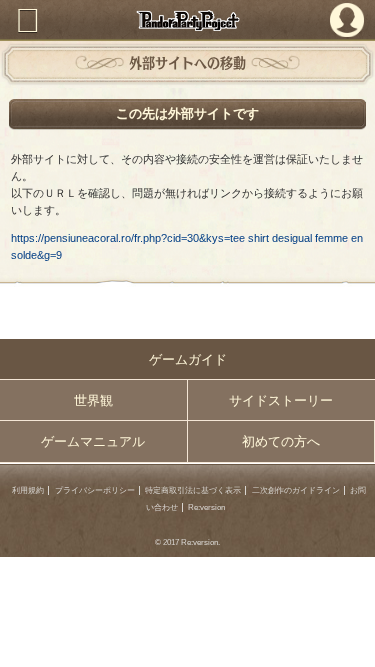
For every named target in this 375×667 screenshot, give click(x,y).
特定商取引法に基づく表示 (193, 490)
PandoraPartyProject (187, 20)
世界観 (93, 400)
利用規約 (28, 490)
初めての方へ (281, 441)
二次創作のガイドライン (296, 490)
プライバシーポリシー (95, 490)
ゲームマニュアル (93, 441)
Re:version (206, 507)
